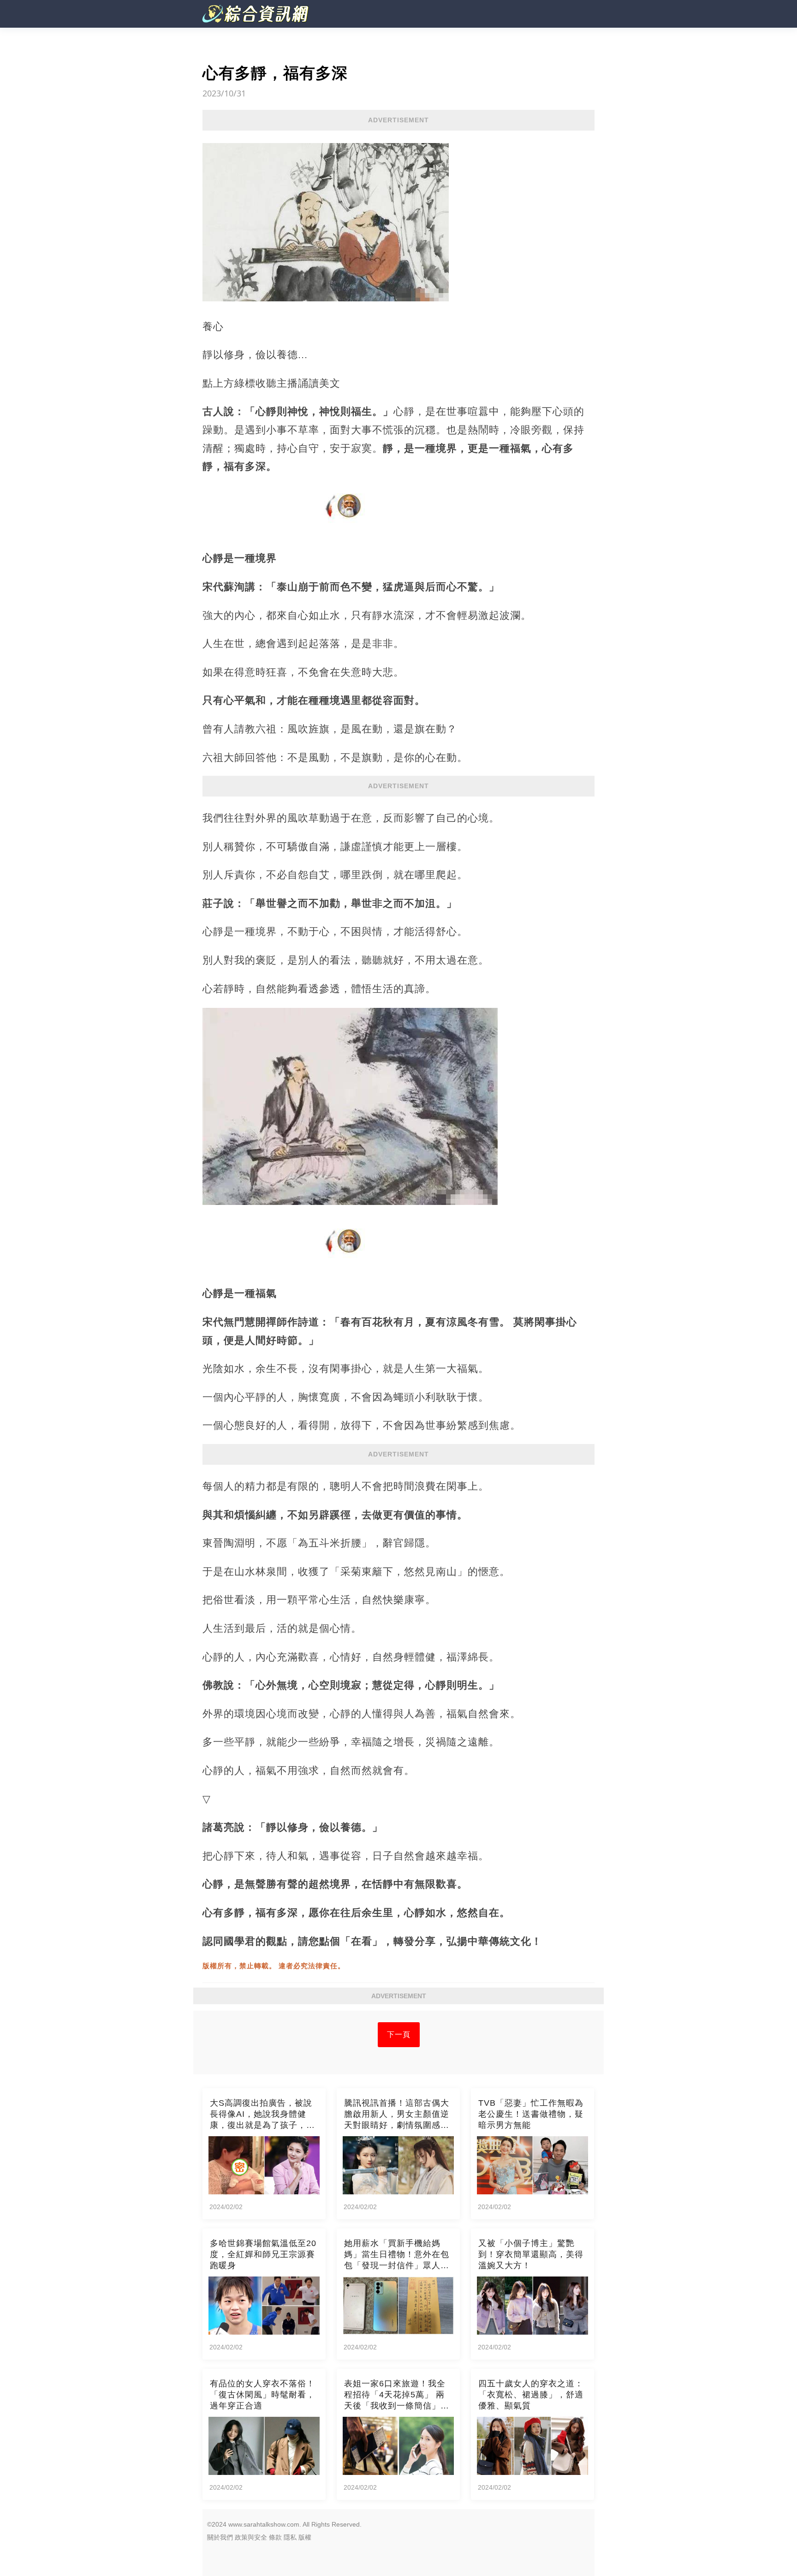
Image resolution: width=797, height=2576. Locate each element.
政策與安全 (251, 2537)
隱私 (290, 2537)
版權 (305, 2537)
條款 (275, 2537)
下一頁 (399, 2034)
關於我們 (220, 2537)
